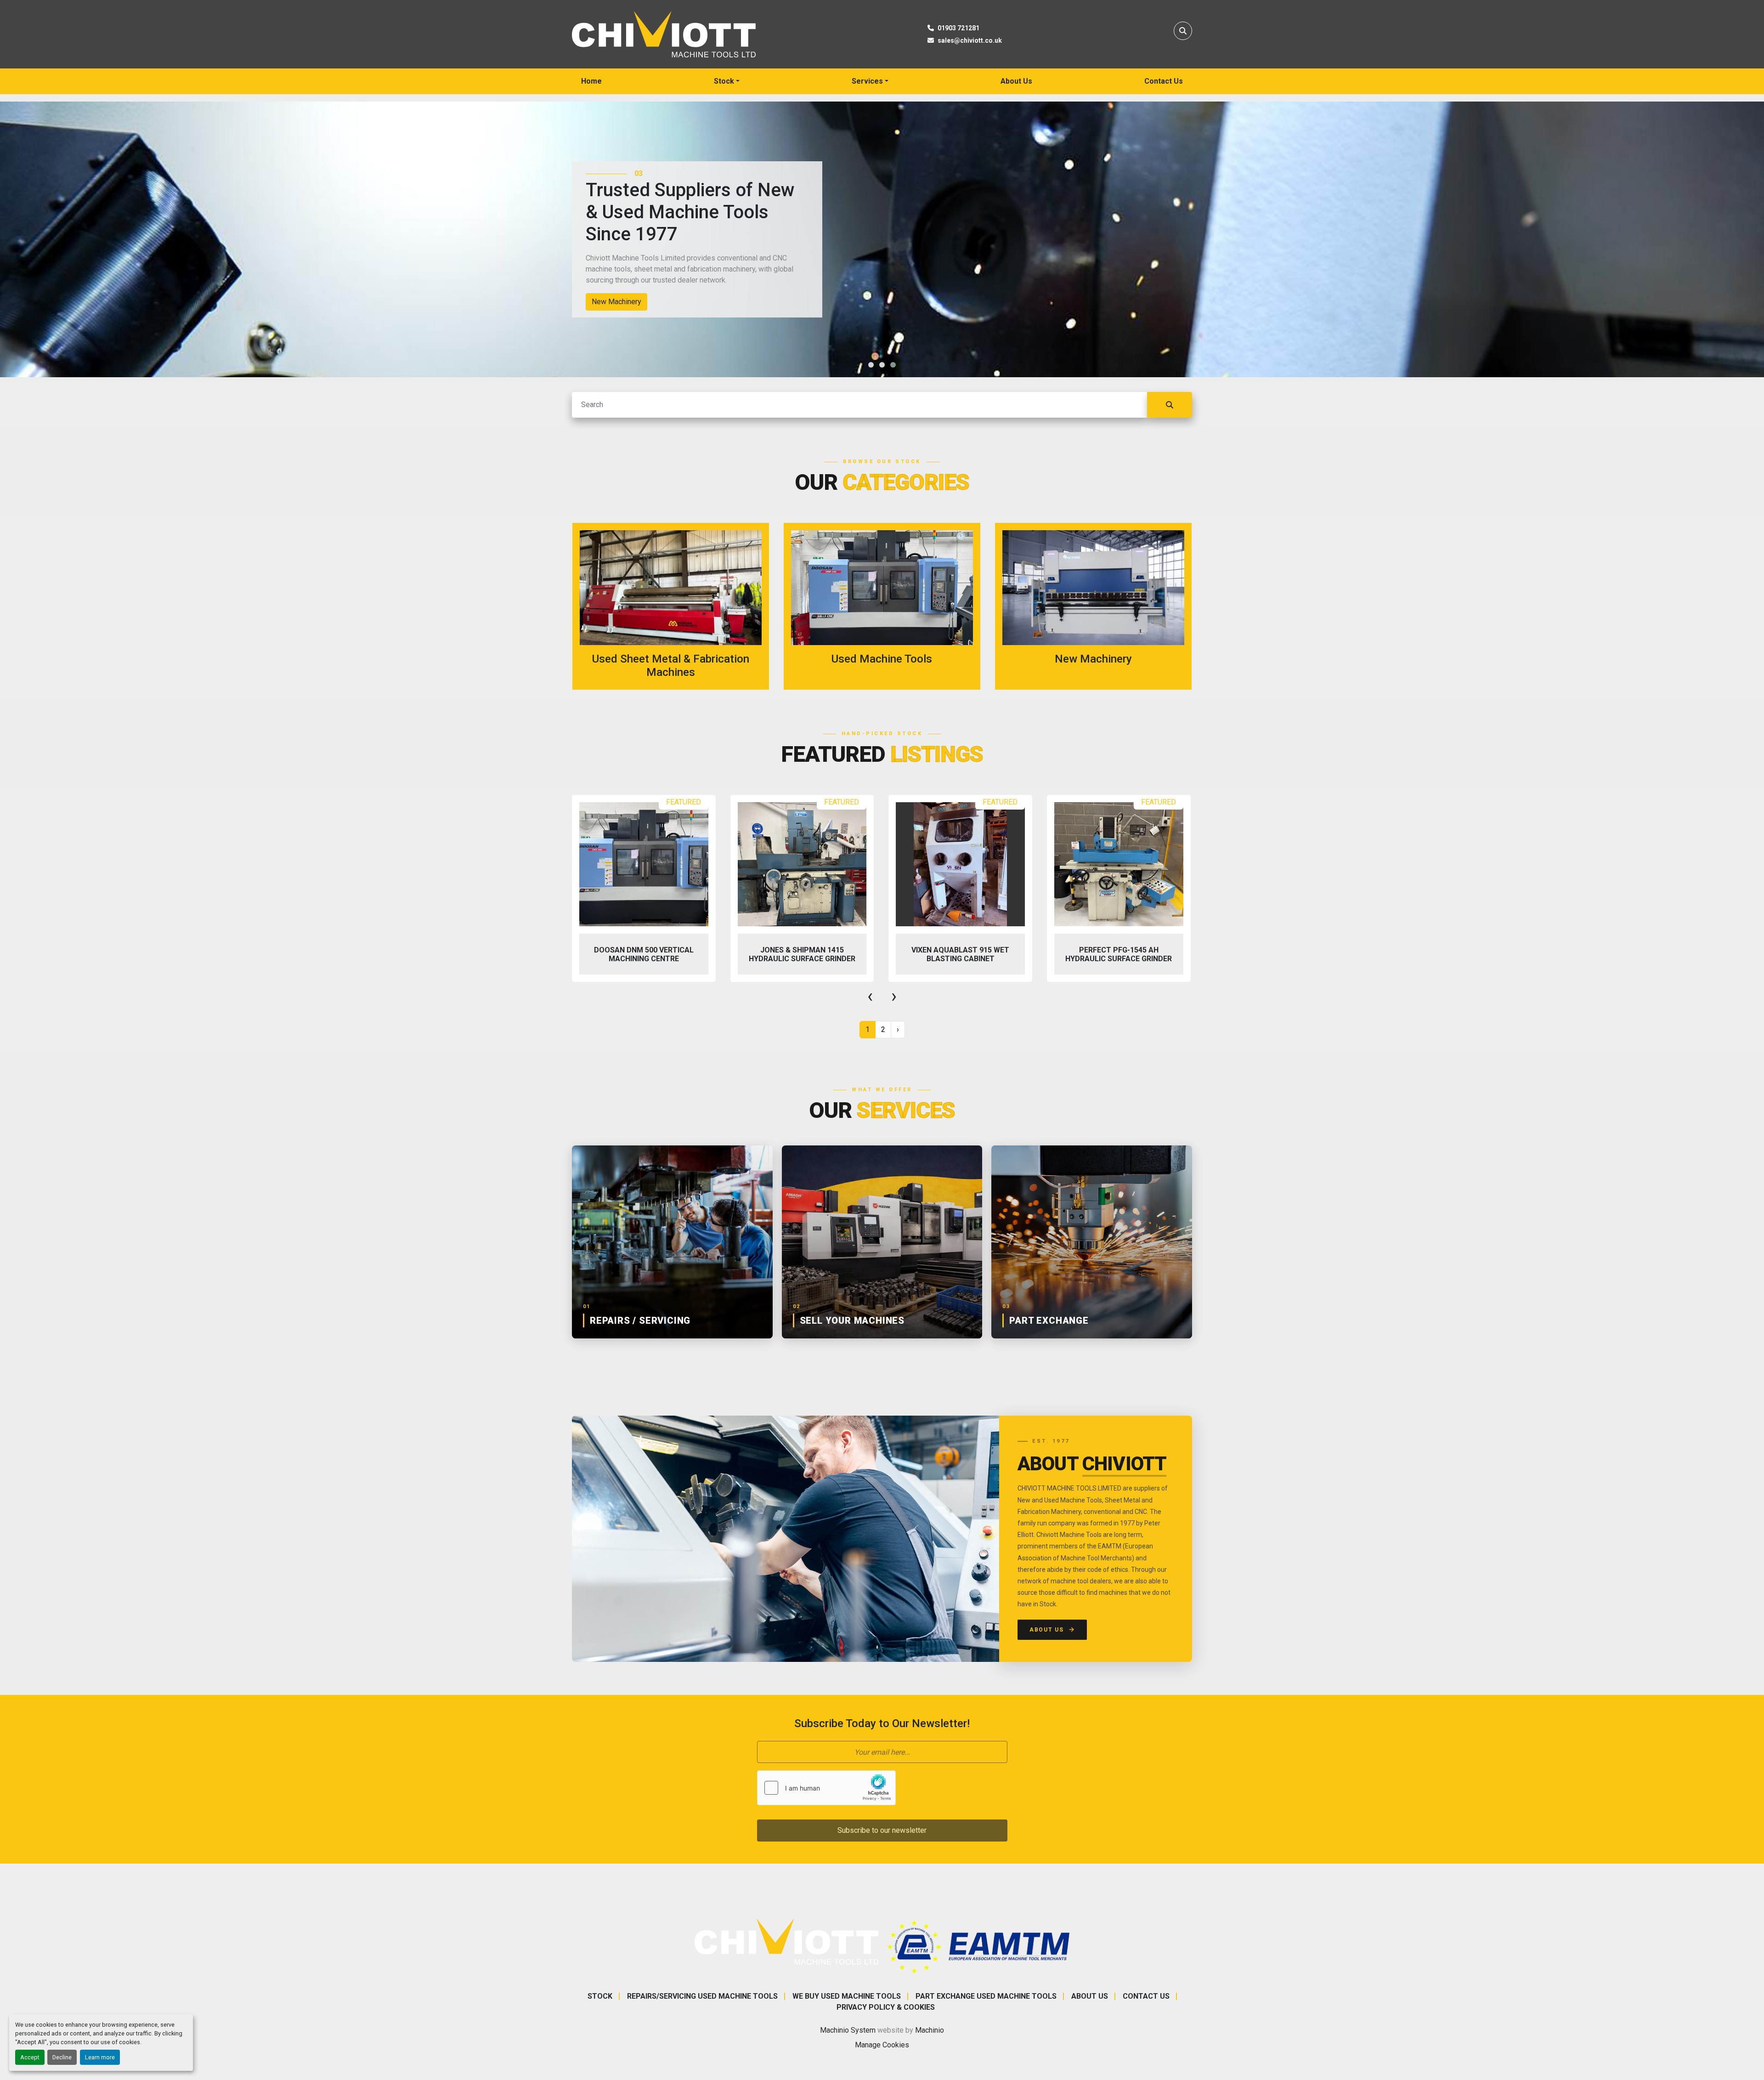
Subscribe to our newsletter (882, 1830)
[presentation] (870, 996)
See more (676, 606)
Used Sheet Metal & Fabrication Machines (659, 302)
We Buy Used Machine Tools (847, 1996)
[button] (727, 81)
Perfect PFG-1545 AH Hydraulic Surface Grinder (960, 954)
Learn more (100, 2057)
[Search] (1170, 405)
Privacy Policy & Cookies (886, 2007)
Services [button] (867, 81)
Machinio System (848, 2030)
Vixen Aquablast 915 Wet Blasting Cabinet (802, 954)
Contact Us (1164, 81)
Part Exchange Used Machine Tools (986, 1996)
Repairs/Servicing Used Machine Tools (702, 1996)
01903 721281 (958, 28)
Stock (724, 81)
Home (591, 81)
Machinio (930, 2030)
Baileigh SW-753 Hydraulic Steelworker (1119, 954)
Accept (30, 2057)
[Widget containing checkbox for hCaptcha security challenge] (826, 1788)
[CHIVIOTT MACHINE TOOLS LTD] (786, 1941)
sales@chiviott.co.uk (970, 40)
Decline (62, 2057)
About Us (1016, 81)
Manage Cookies (882, 2045)
